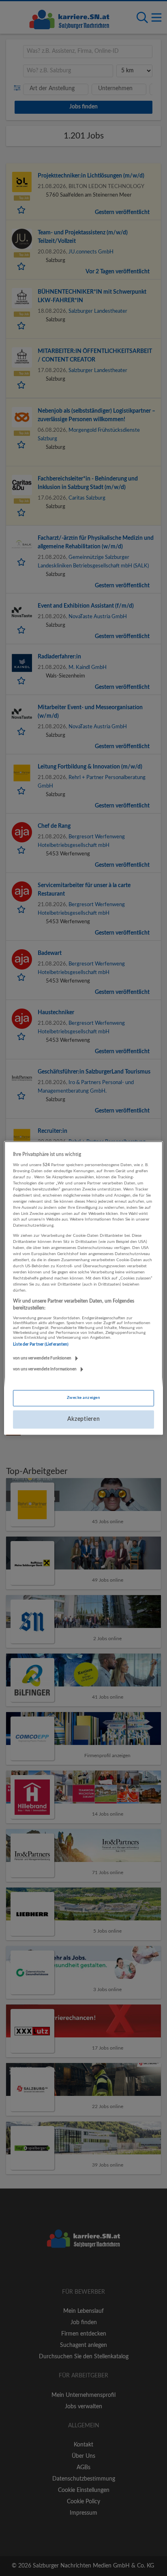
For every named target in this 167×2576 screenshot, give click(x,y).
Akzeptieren (84, 1419)
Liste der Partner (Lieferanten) (41, 1344)
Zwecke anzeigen (83, 1398)
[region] (83, 1288)
